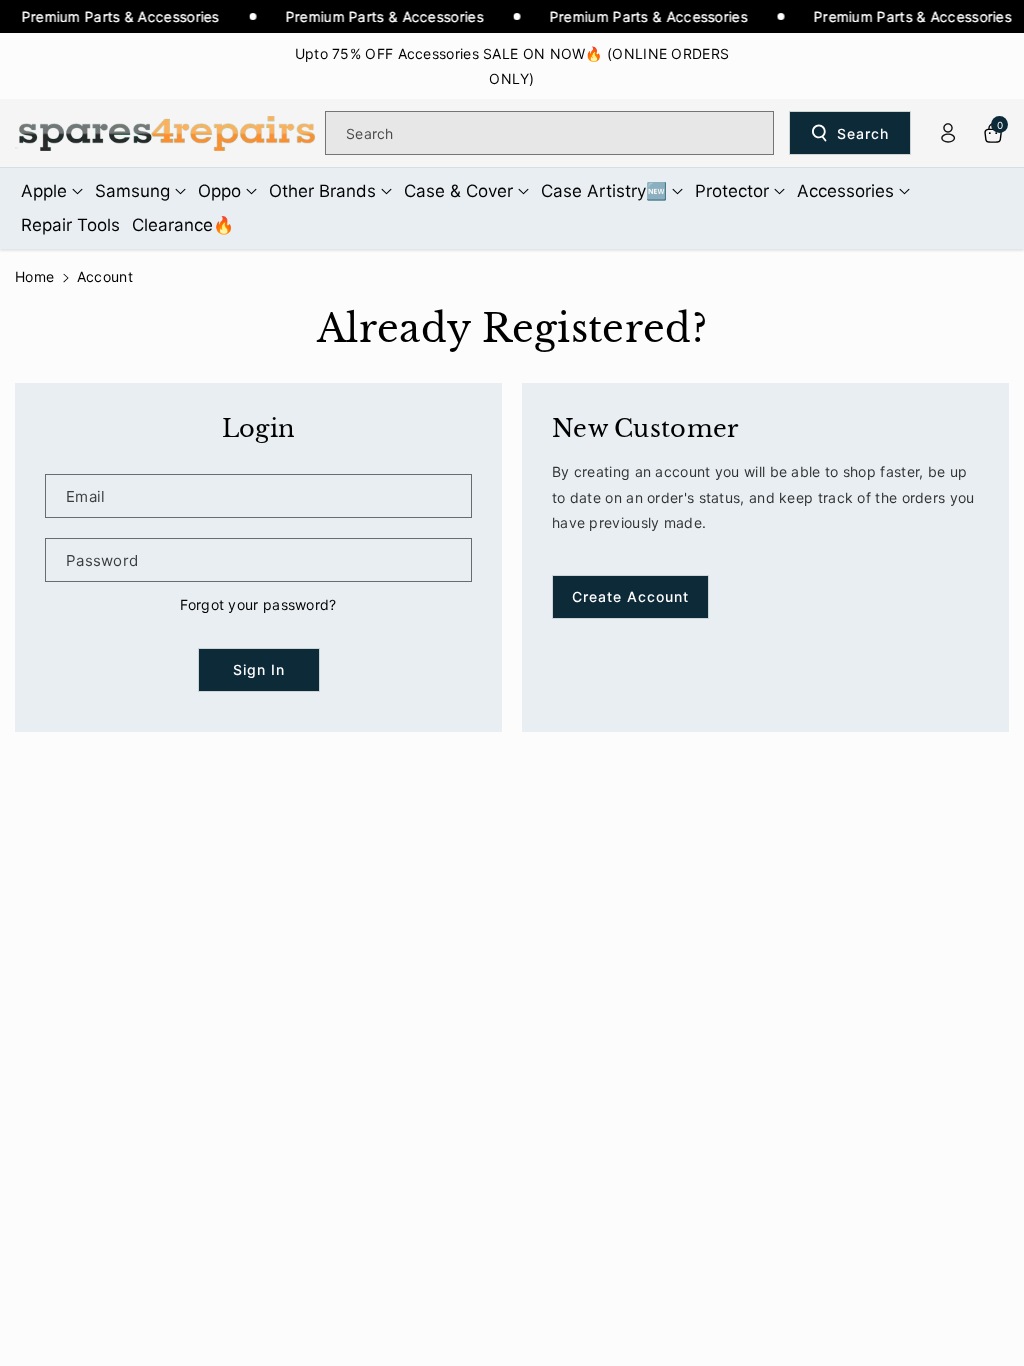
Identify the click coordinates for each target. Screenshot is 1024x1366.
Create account (630, 596)
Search (863, 133)
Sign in (259, 669)
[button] (52, 191)
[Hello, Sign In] (948, 133)
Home (34, 276)
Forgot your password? (258, 604)
